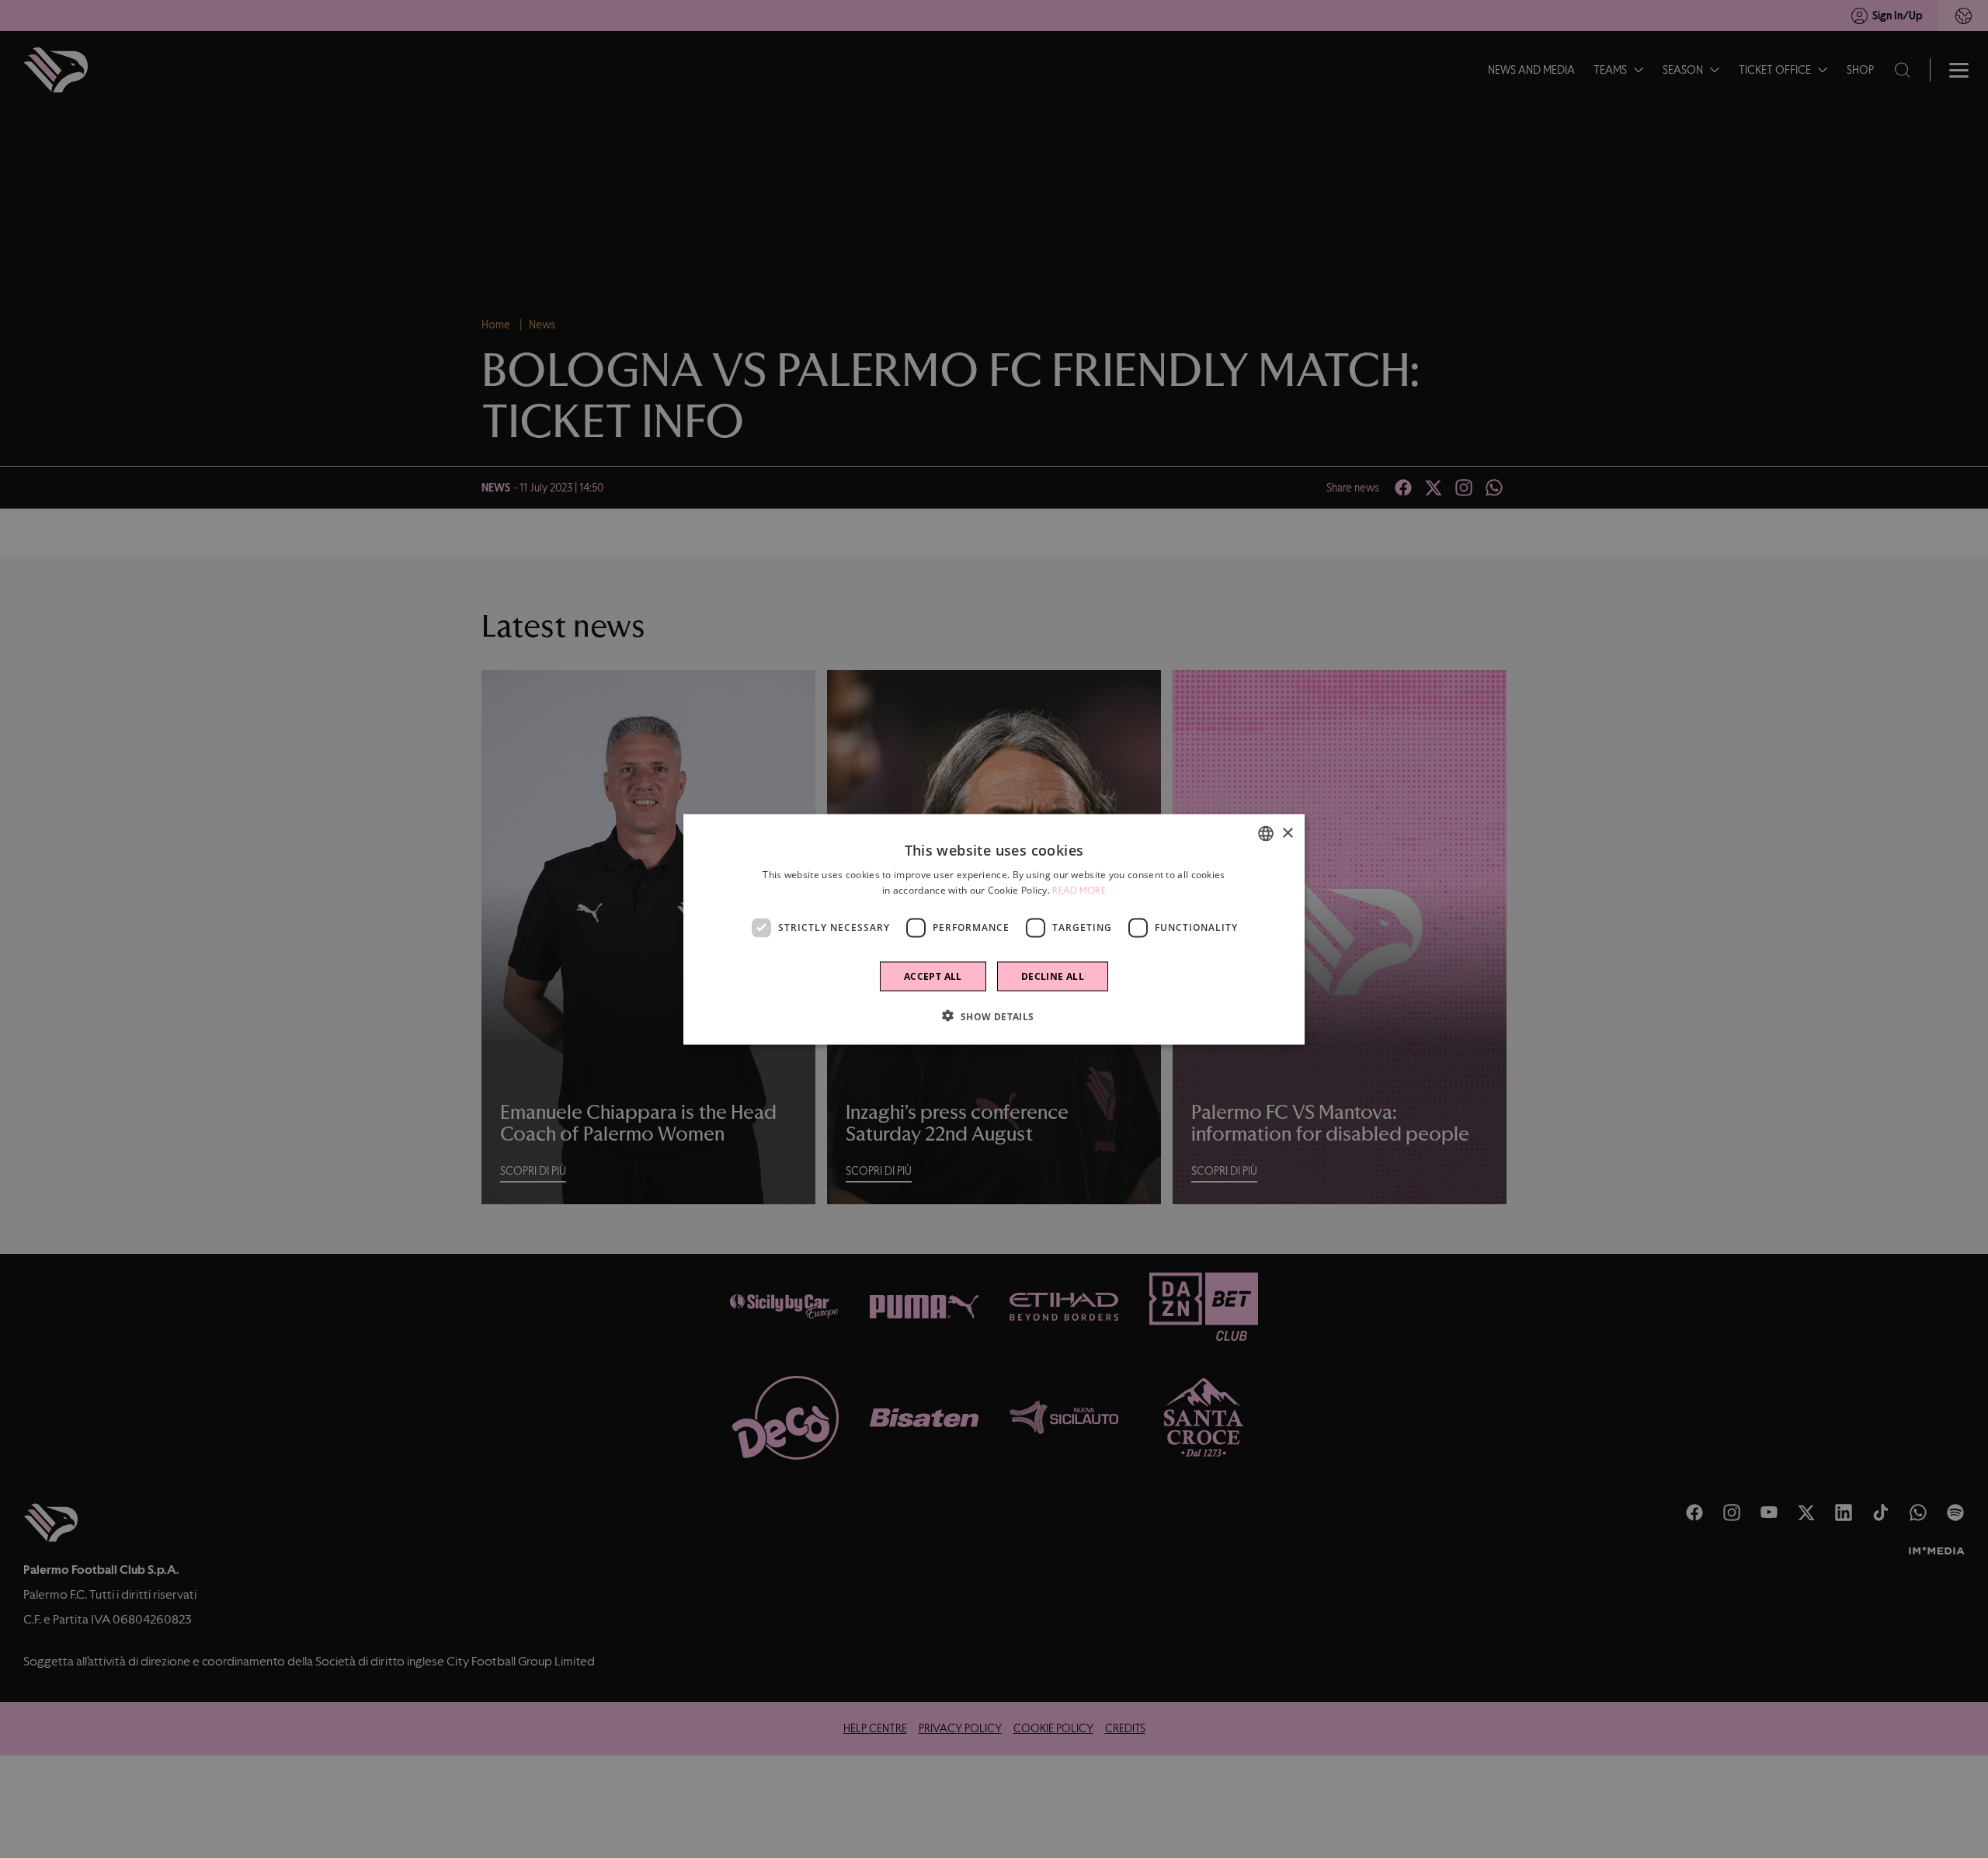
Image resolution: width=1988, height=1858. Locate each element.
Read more (1079, 890)
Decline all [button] (1053, 976)
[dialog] (994, 929)
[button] (994, 1016)
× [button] (1287, 833)
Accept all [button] (933, 976)
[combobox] (1266, 833)
